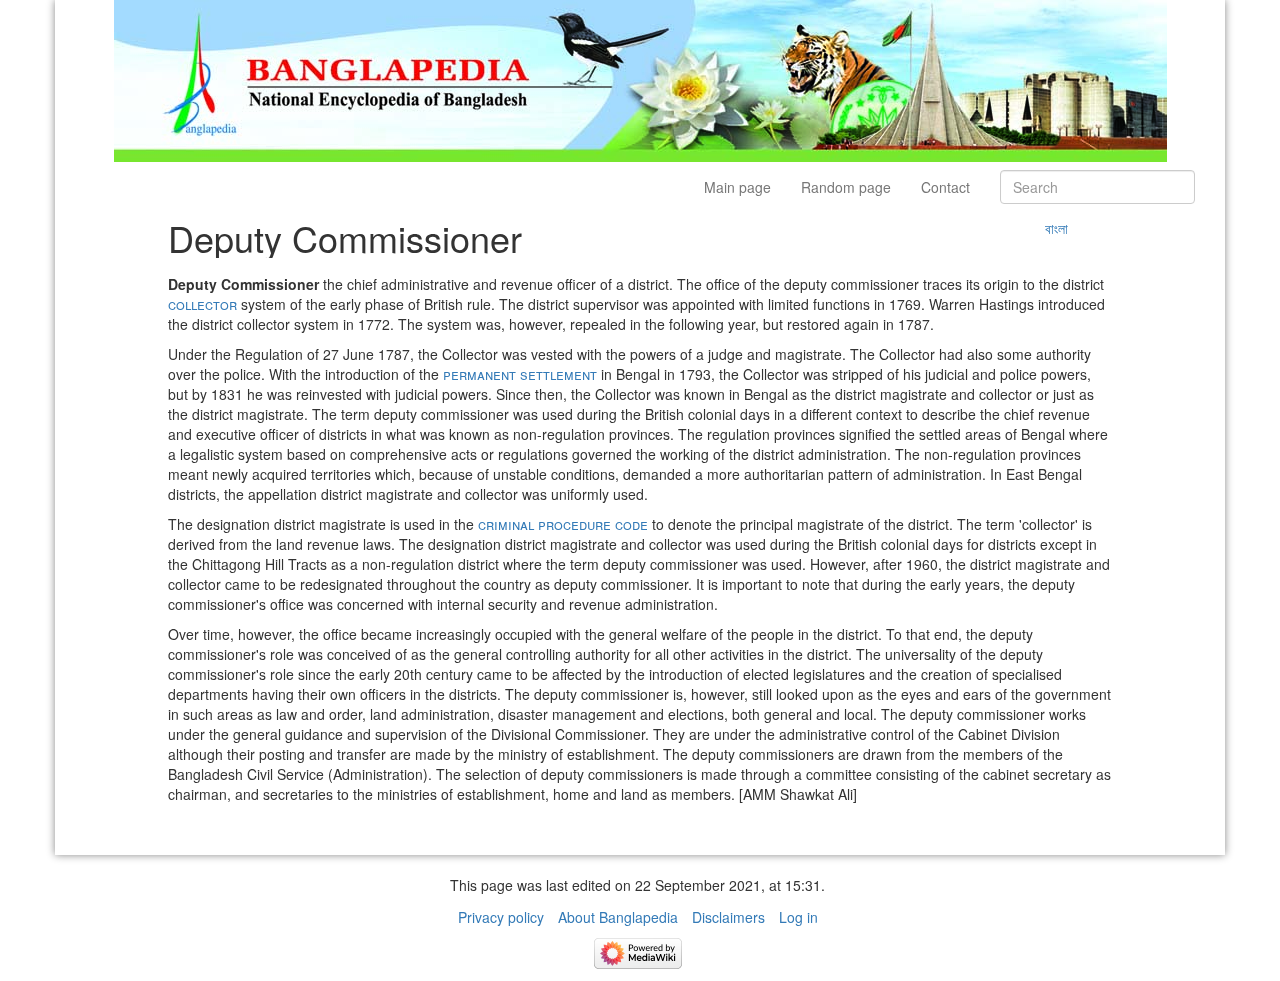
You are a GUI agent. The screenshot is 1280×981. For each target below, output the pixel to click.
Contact (945, 187)
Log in (798, 917)
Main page (737, 187)
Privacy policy (501, 917)
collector (202, 304)
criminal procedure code (563, 524)
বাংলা (1056, 228)
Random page (846, 187)
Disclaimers (728, 917)
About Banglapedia (618, 917)
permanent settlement (520, 374)
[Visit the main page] (640, 79)
